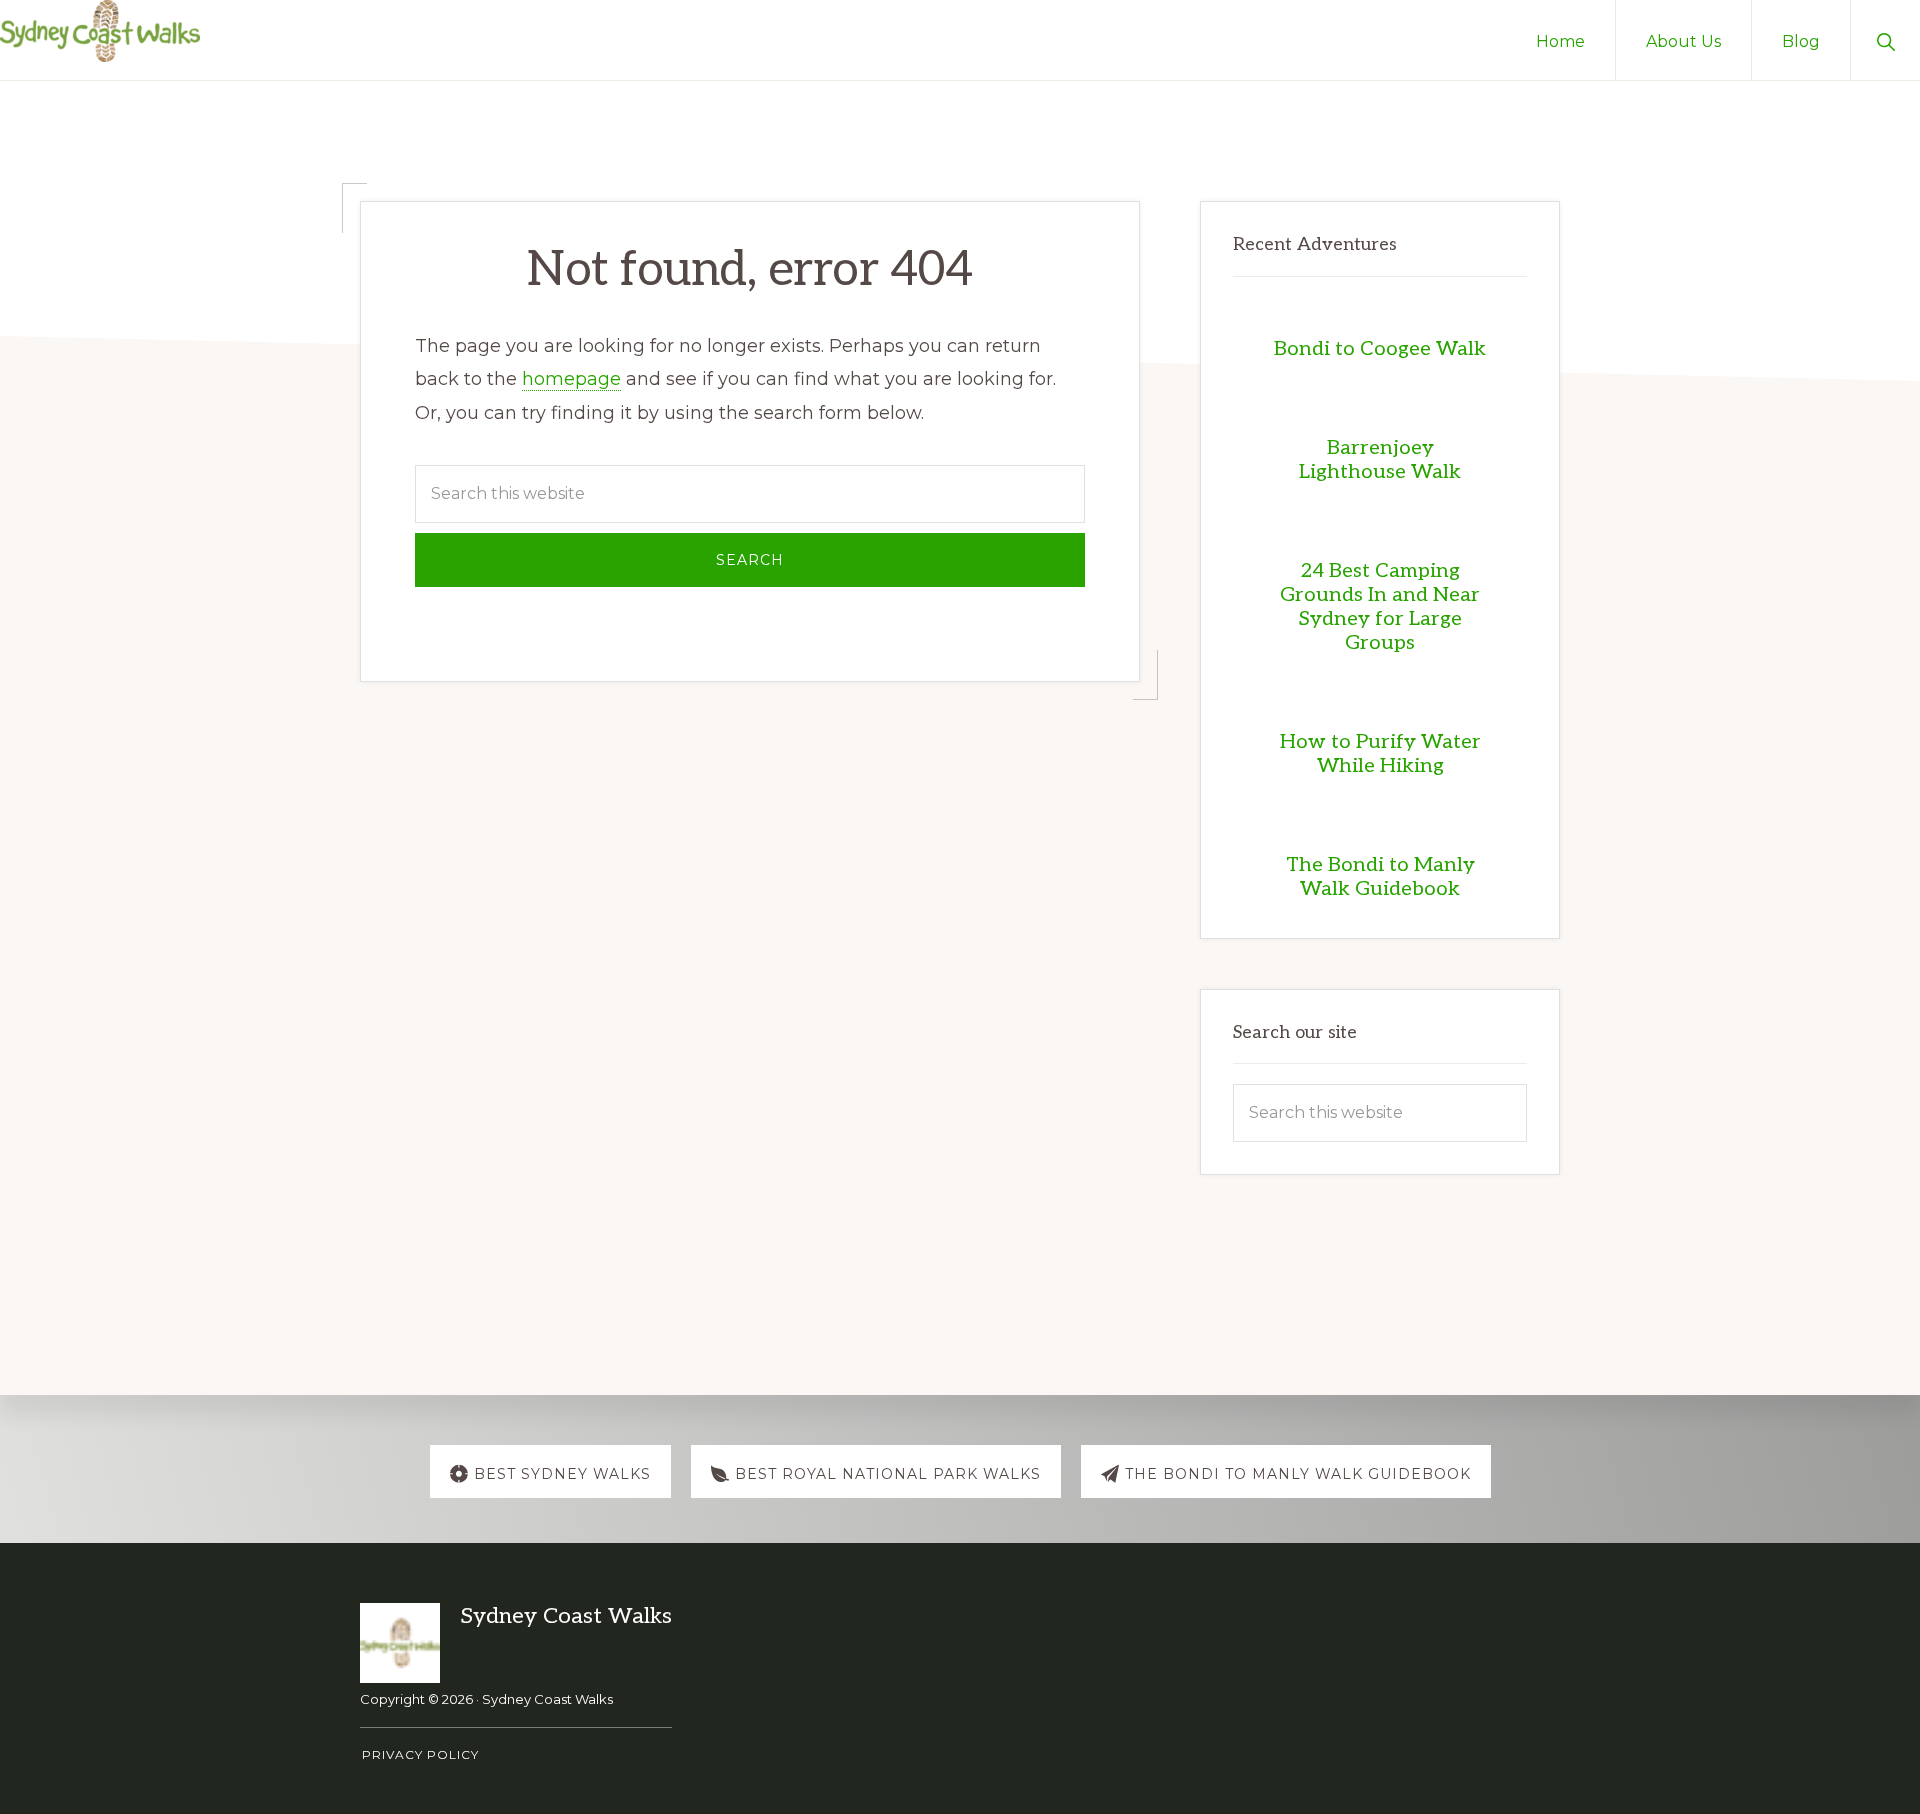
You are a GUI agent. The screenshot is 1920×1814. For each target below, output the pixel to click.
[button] (1885, 40)
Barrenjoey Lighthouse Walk (1380, 460)
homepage (571, 379)
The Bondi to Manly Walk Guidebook (1380, 877)
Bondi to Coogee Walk (1380, 349)
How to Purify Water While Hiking (1380, 754)
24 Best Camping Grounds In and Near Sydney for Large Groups (1380, 607)
